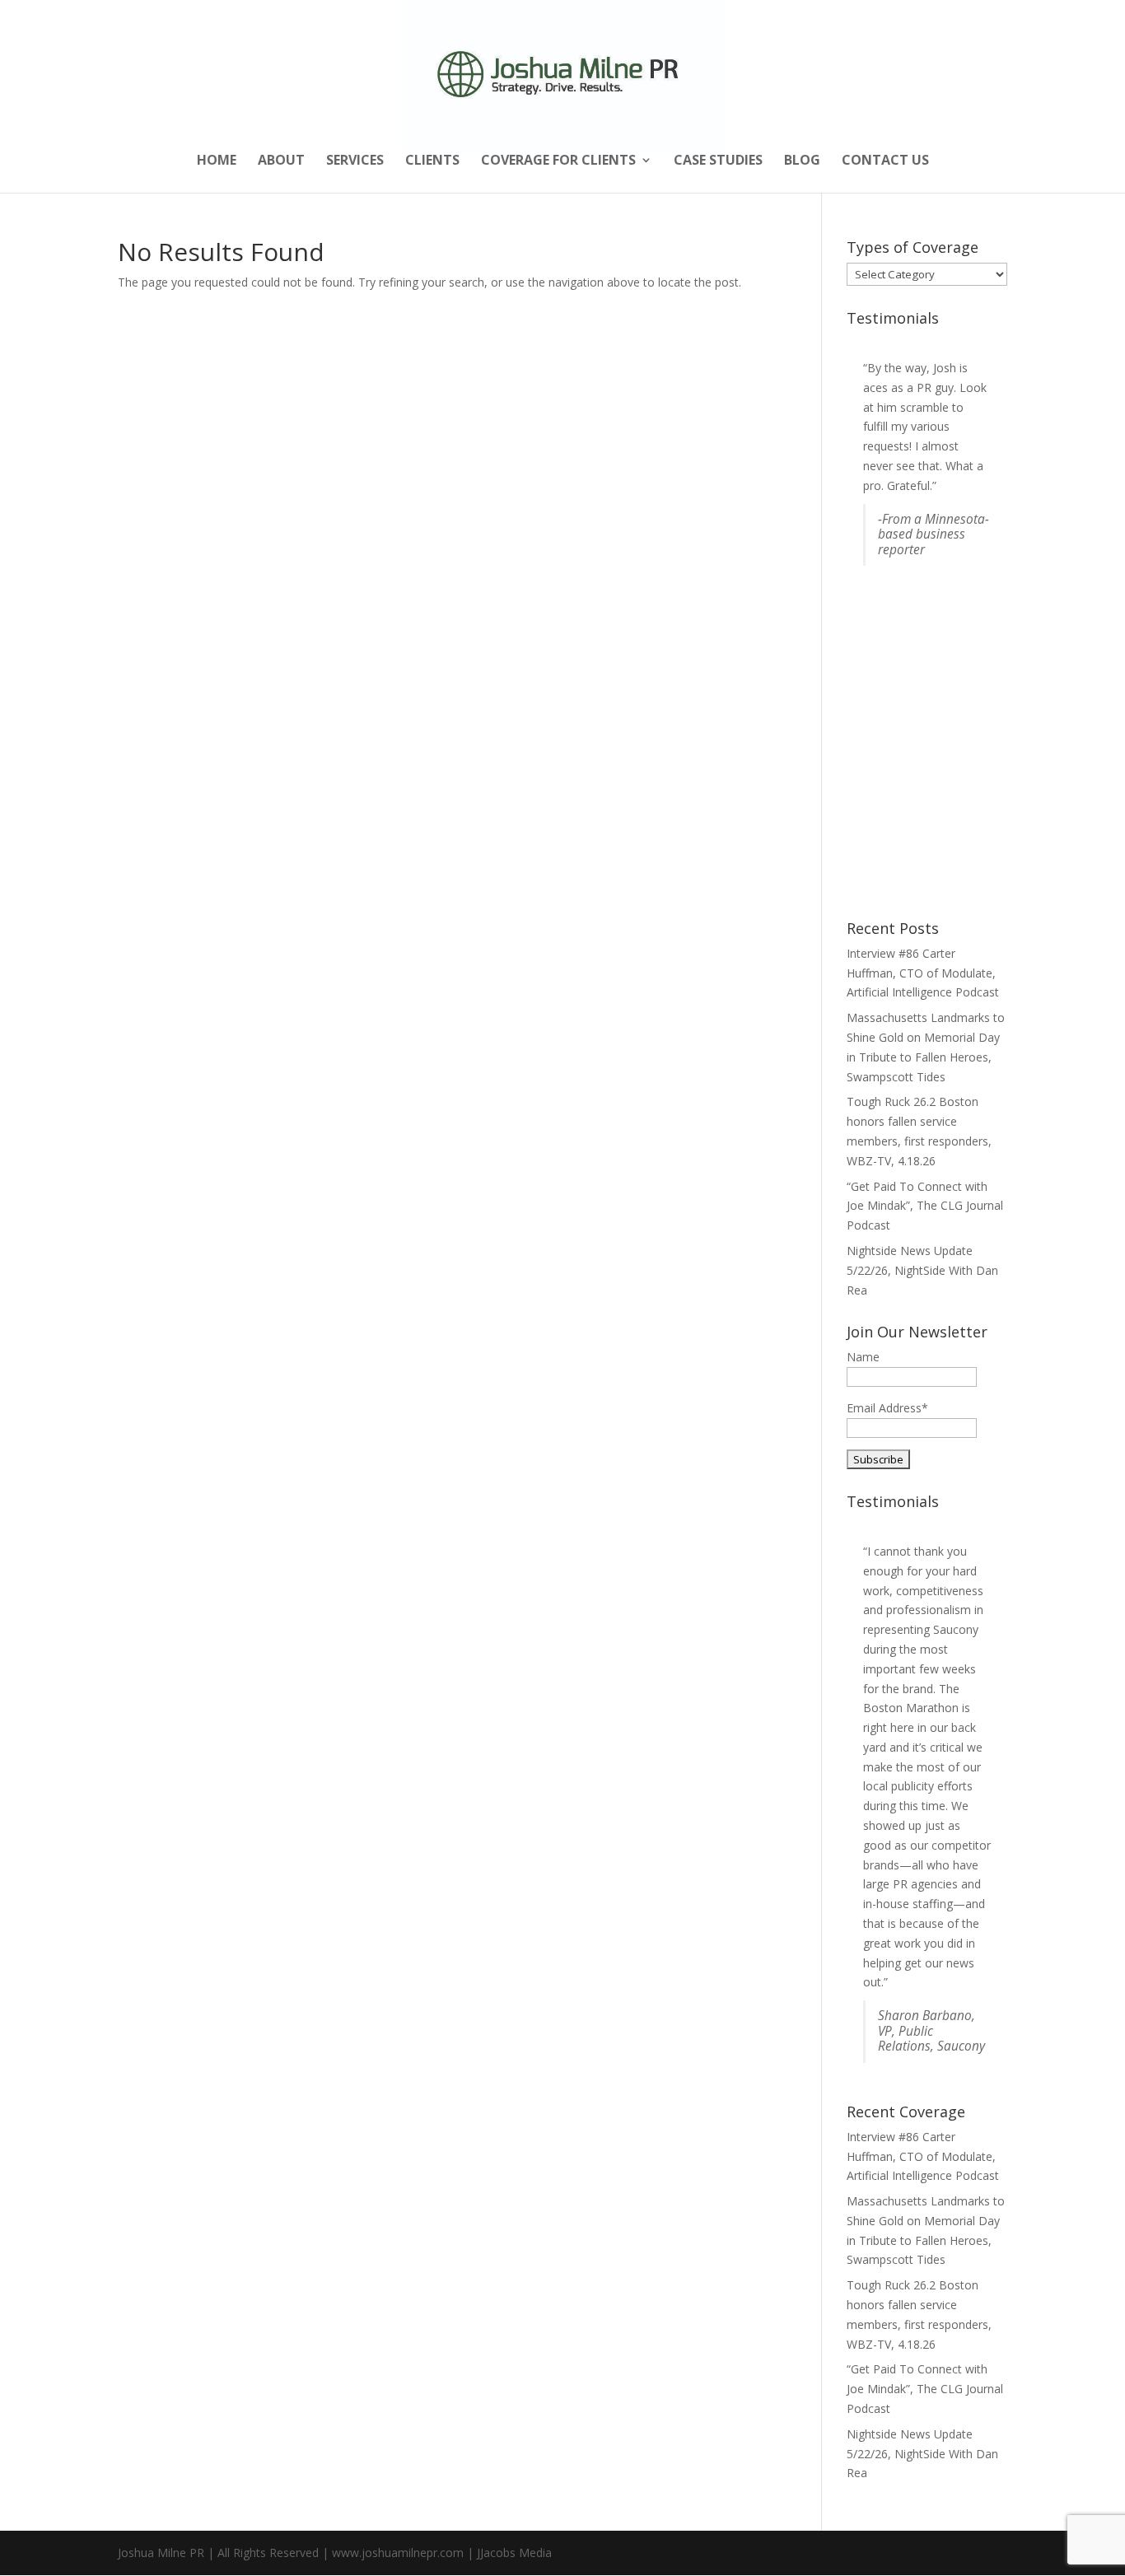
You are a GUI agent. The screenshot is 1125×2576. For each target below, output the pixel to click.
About (281, 161)
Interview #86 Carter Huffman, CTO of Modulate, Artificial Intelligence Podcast (923, 973)
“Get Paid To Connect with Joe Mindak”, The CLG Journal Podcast (925, 1206)
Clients (432, 161)
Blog (802, 161)
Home (217, 161)
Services (355, 161)
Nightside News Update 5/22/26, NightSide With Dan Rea (922, 1270)
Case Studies (718, 161)
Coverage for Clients (558, 161)
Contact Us (885, 161)
